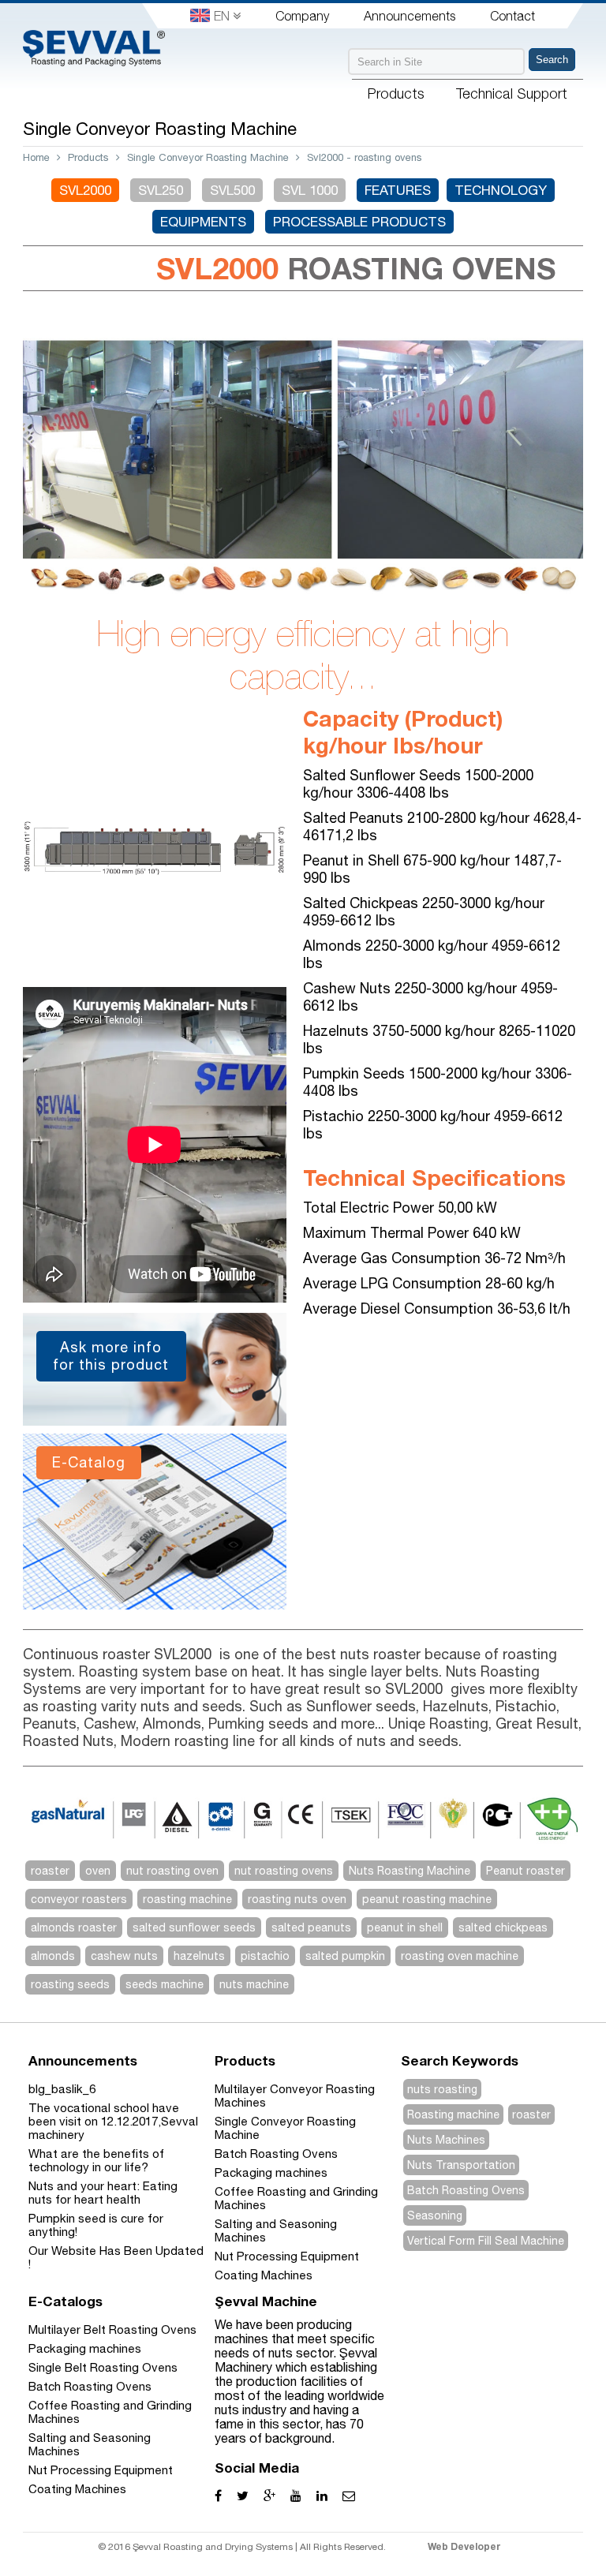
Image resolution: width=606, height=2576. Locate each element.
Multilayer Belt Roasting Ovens (112, 2329)
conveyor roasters (79, 1899)
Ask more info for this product (111, 1356)
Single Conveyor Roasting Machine (208, 157)
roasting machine (187, 1899)
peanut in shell (405, 1927)
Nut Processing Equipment (287, 2256)
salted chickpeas (503, 1927)
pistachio (265, 1956)
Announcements (410, 16)
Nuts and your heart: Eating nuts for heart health (103, 2193)
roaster (50, 1871)
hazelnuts (199, 1956)
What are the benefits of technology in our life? (96, 2160)
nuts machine (254, 1984)
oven (98, 1871)
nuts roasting (442, 2089)
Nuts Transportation (461, 2165)
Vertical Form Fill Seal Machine (486, 2241)
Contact (512, 16)
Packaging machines (271, 2172)
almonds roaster (74, 1927)
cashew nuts (124, 1956)
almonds (53, 1956)
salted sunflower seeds (194, 1927)
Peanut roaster (526, 1871)
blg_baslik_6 (62, 2089)
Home (36, 157)
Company (302, 16)
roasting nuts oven (297, 1899)
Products (88, 157)
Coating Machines (264, 2275)
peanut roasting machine (427, 1899)
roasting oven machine (460, 1956)
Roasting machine (453, 2114)
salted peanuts (311, 1927)
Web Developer (464, 2546)
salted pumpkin (345, 1956)
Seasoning (435, 2215)
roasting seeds (70, 1984)
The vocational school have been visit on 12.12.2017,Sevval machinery (113, 2121)
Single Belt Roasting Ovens (103, 2367)
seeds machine (165, 1984)
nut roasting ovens (284, 1871)
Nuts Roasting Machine (410, 1871)
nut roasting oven (172, 1871)
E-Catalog (89, 1462)
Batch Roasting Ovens (276, 2154)
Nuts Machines (446, 2140)
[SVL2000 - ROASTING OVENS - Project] (155, 980)
